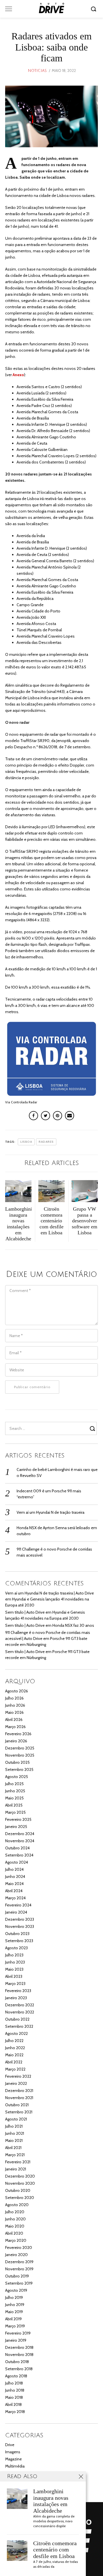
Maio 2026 (14, 1712)
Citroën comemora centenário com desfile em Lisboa (55, 2550)
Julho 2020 (15, 2212)
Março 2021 (15, 2155)
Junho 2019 (15, 2305)
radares (46, 1142)
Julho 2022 (14, 2041)
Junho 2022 (15, 2048)
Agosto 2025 (17, 1777)
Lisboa (26, 1142)
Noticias (37, 71)
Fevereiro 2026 (18, 1734)
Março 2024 (15, 1898)
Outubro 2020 (18, 2190)
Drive (10, 2445)
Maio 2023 (14, 1969)
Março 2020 (16, 2240)
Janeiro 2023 (16, 1998)
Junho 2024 (15, 1876)
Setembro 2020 (20, 2198)
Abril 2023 (14, 1976)
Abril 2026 (14, 1720)
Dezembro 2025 (20, 1748)
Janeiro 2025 (16, 1827)
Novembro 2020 (20, 2183)
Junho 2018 (15, 2390)
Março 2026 (15, 1727)
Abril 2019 (13, 2319)
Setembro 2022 (19, 2026)
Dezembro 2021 (19, 2091)
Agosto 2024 (17, 1862)
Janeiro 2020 (16, 2255)
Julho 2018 (14, 2383)
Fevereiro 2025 (18, 1819)
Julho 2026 (14, 1698)
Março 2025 (15, 1812)
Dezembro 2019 (19, 2262)
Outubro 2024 (17, 1848)
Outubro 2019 (17, 2276)
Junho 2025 (15, 1791)
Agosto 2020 (17, 2205)
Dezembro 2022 (20, 2005)
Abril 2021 (13, 2148)
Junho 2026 (15, 1705)
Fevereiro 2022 (18, 2076)
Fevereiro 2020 (19, 2248)
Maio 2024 (14, 1884)
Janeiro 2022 (16, 2083)
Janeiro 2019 (16, 2340)
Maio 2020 (15, 2226)
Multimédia (15, 2466)
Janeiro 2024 (16, 1912)
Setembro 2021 (19, 2112)
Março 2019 (15, 2326)
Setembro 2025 (19, 1769)
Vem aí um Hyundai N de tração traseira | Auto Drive (49, 1593)
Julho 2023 (14, 1955)
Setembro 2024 (19, 1855)
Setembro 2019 (19, 2283)
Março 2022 (15, 2069)
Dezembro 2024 (20, 1834)
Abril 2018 (13, 2404)
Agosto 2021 (16, 2119)
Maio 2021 (14, 2140)
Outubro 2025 (17, 1762)
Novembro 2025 (20, 1755)
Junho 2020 (15, 2219)
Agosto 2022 (16, 2033)
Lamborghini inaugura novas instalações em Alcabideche (51, 2501)
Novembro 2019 (19, 2269)
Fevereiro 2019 (18, 2333)
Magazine (13, 2459)
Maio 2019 (14, 2312)
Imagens (13, 2452)
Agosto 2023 (16, 1948)
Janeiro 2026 (16, 1741)
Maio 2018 (14, 2397)
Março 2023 (15, 1984)
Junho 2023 (15, 1962)
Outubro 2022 (17, 2019)
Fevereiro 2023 (18, 1991)
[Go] (94, 9)
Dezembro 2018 (19, 2347)
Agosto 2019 (16, 2290)
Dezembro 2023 (20, 1919)
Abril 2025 (14, 1805)
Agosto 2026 (17, 1691)
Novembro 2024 (20, 1841)
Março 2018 (15, 2412)
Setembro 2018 (19, 2369)
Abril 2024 (14, 1891)
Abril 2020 (14, 2233)
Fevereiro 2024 (18, 1905)
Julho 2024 (14, 1869)
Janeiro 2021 (16, 2169)
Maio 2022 (14, 2055)
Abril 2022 (14, 2062)
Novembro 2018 (19, 2355)
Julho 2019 (14, 2297)
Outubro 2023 (17, 1934)
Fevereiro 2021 (18, 2162)
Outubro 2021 (17, 2105)
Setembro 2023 (19, 1941)
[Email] (70, 1116)
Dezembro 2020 (20, 2176)
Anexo (18, 375)
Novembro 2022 (20, 2012)
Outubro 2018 (17, 2362)
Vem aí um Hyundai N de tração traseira (50, 1512)
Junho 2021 (15, 2133)
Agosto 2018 (16, 2376)
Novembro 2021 (19, 2098)
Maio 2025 (14, 1798)
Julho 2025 (14, 1784)
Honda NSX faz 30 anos (73, 1625)
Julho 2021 (14, 2126)
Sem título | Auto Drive (25, 1612)
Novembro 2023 (20, 1926)
